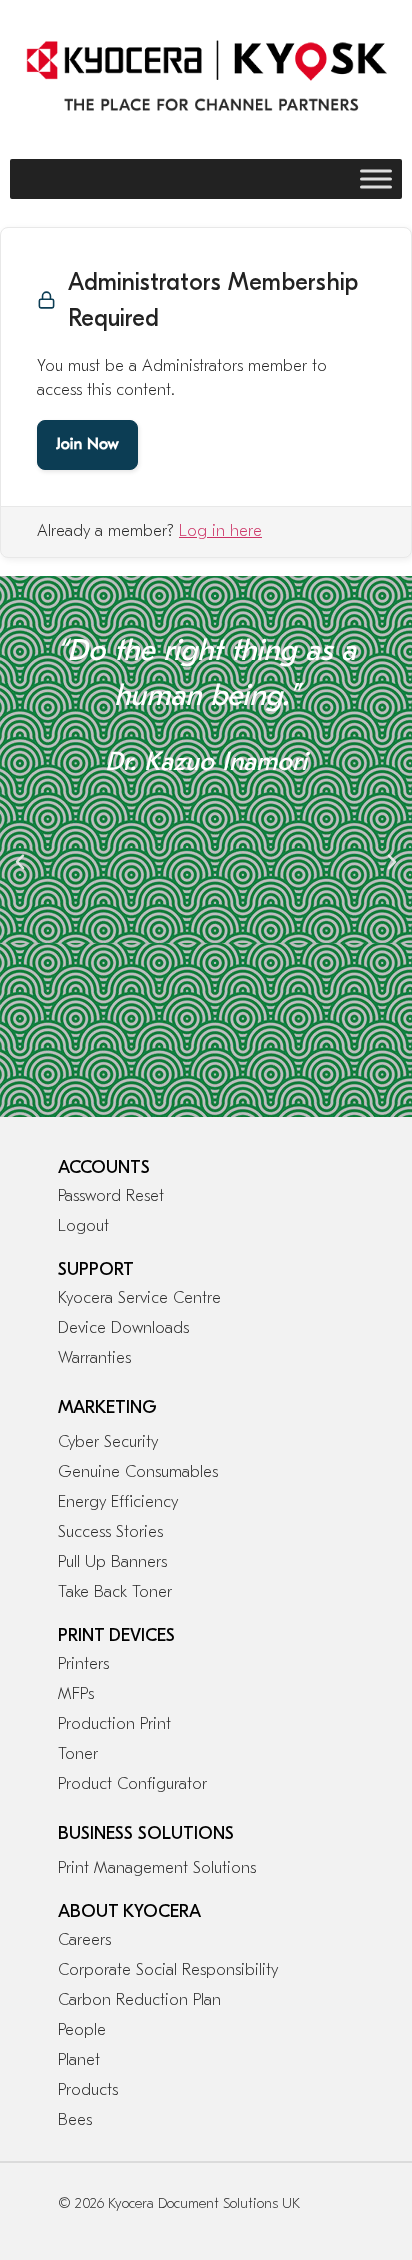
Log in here (220, 531)
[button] (20, 862)
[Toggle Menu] (376, 178)
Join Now (87, 445)
